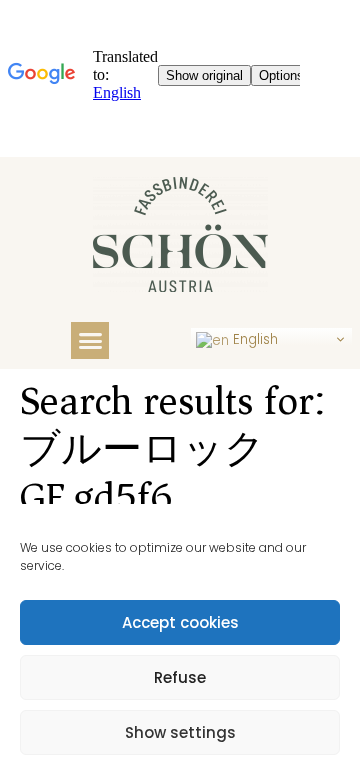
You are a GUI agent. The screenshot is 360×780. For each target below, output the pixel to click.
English (253, 339)
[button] (90, 341)
